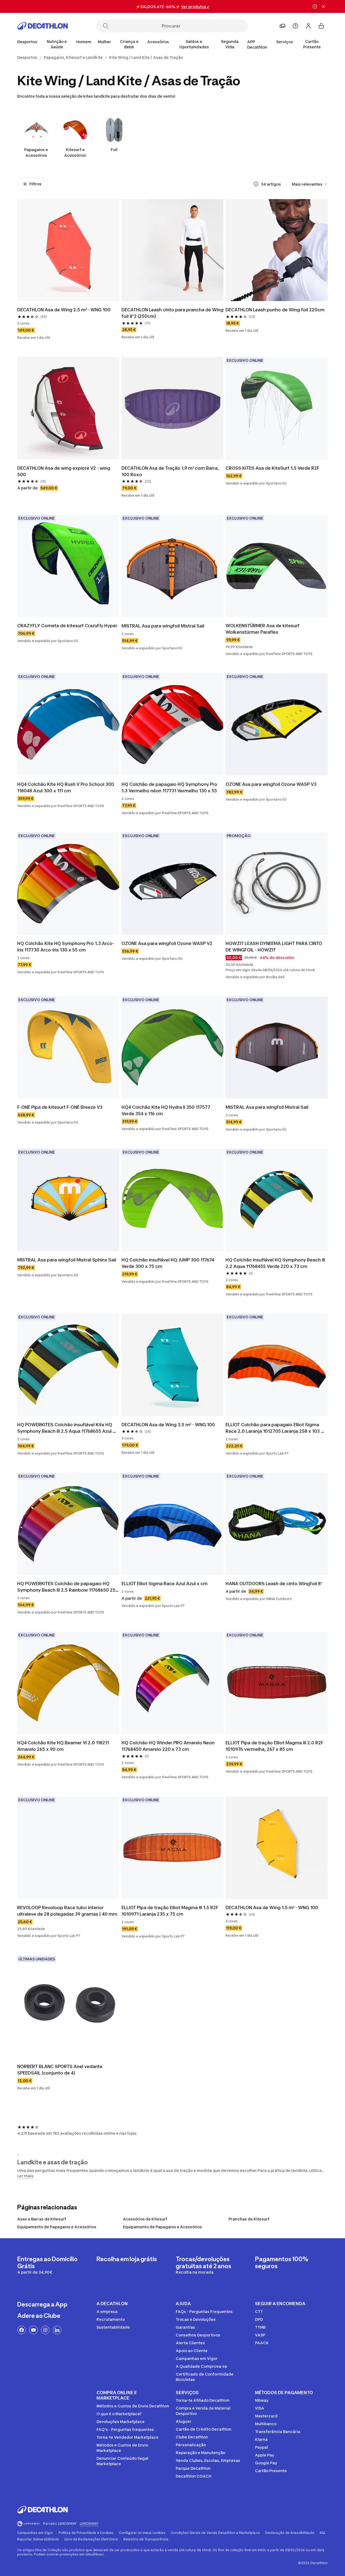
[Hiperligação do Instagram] (45, 2330)
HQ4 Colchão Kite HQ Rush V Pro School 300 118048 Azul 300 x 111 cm (66, 787)
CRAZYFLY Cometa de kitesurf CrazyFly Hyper (67, 626)
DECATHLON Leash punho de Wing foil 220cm (275, 310)
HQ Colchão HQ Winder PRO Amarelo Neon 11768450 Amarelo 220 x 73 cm (169, 1746)
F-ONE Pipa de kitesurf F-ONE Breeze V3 (60, 1107)
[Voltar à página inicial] (43, 26)
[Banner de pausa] (315, 6)
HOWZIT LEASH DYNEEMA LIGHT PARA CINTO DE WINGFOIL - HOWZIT (274, 947)
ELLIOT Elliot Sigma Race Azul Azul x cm (165, 1584)
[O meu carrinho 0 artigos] (321, 26)
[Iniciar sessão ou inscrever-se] (308, 26)
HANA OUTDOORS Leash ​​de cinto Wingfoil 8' (274, 1584)
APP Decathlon (257, 44)
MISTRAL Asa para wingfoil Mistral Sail (163, 626)
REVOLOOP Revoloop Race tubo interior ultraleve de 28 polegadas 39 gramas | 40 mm (67, 1911)
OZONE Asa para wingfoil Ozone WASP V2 (167, 943)
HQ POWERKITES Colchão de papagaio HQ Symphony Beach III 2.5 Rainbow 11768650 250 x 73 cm (68, 1587)
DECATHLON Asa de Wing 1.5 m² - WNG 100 (272, 1908)
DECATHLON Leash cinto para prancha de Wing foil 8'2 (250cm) (173, 313)
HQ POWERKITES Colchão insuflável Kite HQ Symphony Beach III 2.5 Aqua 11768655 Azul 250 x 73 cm (65, 1428)
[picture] (68, 250)
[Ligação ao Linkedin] (57, 2330)
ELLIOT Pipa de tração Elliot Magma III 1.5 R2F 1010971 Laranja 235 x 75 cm (170, 1911)
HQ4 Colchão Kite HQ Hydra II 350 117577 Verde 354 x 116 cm (166, 1110)
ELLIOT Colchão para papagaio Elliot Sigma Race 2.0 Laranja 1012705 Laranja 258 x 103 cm (273, 1428)
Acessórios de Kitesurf (145, 2219)
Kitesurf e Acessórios (75, 152)
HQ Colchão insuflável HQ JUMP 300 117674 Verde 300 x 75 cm (168, 1263)
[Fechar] (323, 6)
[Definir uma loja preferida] (282, 26)
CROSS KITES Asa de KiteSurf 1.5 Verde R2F (272, 468)
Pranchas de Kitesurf (249, 2219)
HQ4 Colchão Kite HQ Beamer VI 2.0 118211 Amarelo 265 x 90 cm (64, 1746)
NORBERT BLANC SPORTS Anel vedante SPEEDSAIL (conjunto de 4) (60, 2070)
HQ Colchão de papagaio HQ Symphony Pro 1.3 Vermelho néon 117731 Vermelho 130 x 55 (170, 787)
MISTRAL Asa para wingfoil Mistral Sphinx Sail (67, 1260)
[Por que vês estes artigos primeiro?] (256, 184)
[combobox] (310, 184)
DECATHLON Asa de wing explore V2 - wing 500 (64, 471)
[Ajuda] (295, 26)
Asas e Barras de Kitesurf (42, 2219)
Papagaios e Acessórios (36, 152)
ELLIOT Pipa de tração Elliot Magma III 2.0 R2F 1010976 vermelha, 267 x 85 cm (275, 1746)
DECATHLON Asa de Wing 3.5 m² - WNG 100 (168, 1425)
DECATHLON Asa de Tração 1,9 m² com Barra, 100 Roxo (171, 471)
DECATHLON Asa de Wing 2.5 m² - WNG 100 (64, 310)
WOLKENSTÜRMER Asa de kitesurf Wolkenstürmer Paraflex (263, 629)
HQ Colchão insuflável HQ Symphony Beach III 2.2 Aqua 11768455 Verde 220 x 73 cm (276, 1263)
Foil (114, 150)
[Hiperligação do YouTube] (33, 2330)
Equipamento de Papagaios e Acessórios (57, 2227)
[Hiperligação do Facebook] (22, 2330)
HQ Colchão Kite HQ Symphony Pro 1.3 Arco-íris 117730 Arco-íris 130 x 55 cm (66, 947)
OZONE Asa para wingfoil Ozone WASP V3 (271, 784)
